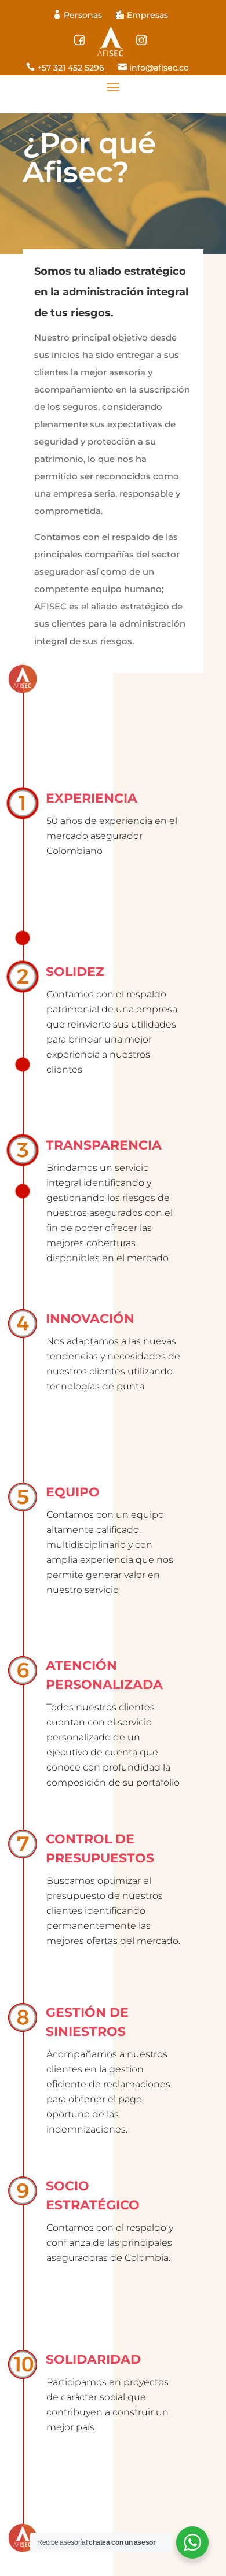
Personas (79, 15)
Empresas (142, 15)
